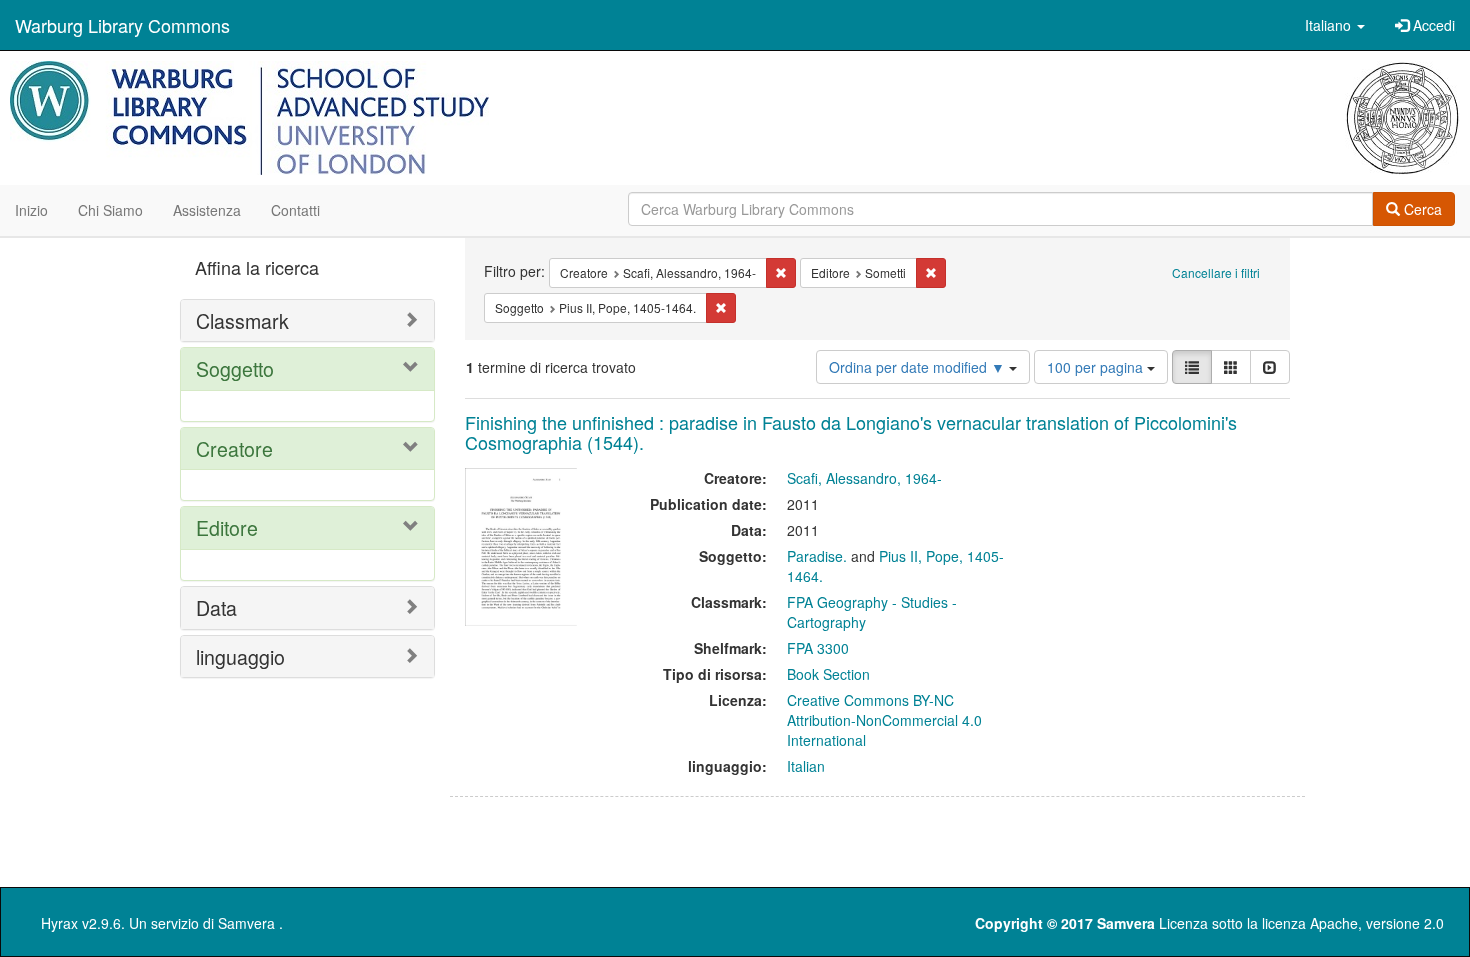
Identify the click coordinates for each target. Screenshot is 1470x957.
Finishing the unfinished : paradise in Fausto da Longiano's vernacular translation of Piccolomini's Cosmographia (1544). (851, 432)
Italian (806, 766)
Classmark (242, 320)
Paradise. (817, 556)
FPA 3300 (818, 648)
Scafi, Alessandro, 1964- (864, 478)
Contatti (295, 210)
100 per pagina (1097, 367)
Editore (227, 527)
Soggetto (235, 368)
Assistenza (207, 210)
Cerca (1421, 209)
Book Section (828, 674)
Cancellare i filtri (1216, 272)
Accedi (1432, 25)
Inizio (31, 210)
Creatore (234, 448)
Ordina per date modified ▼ (919, 367)
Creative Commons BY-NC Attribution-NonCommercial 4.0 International (884, 720)
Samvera (246, 923)
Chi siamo (110, 210)
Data (216, 607)
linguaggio (240, 656)
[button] (1335, 25)
